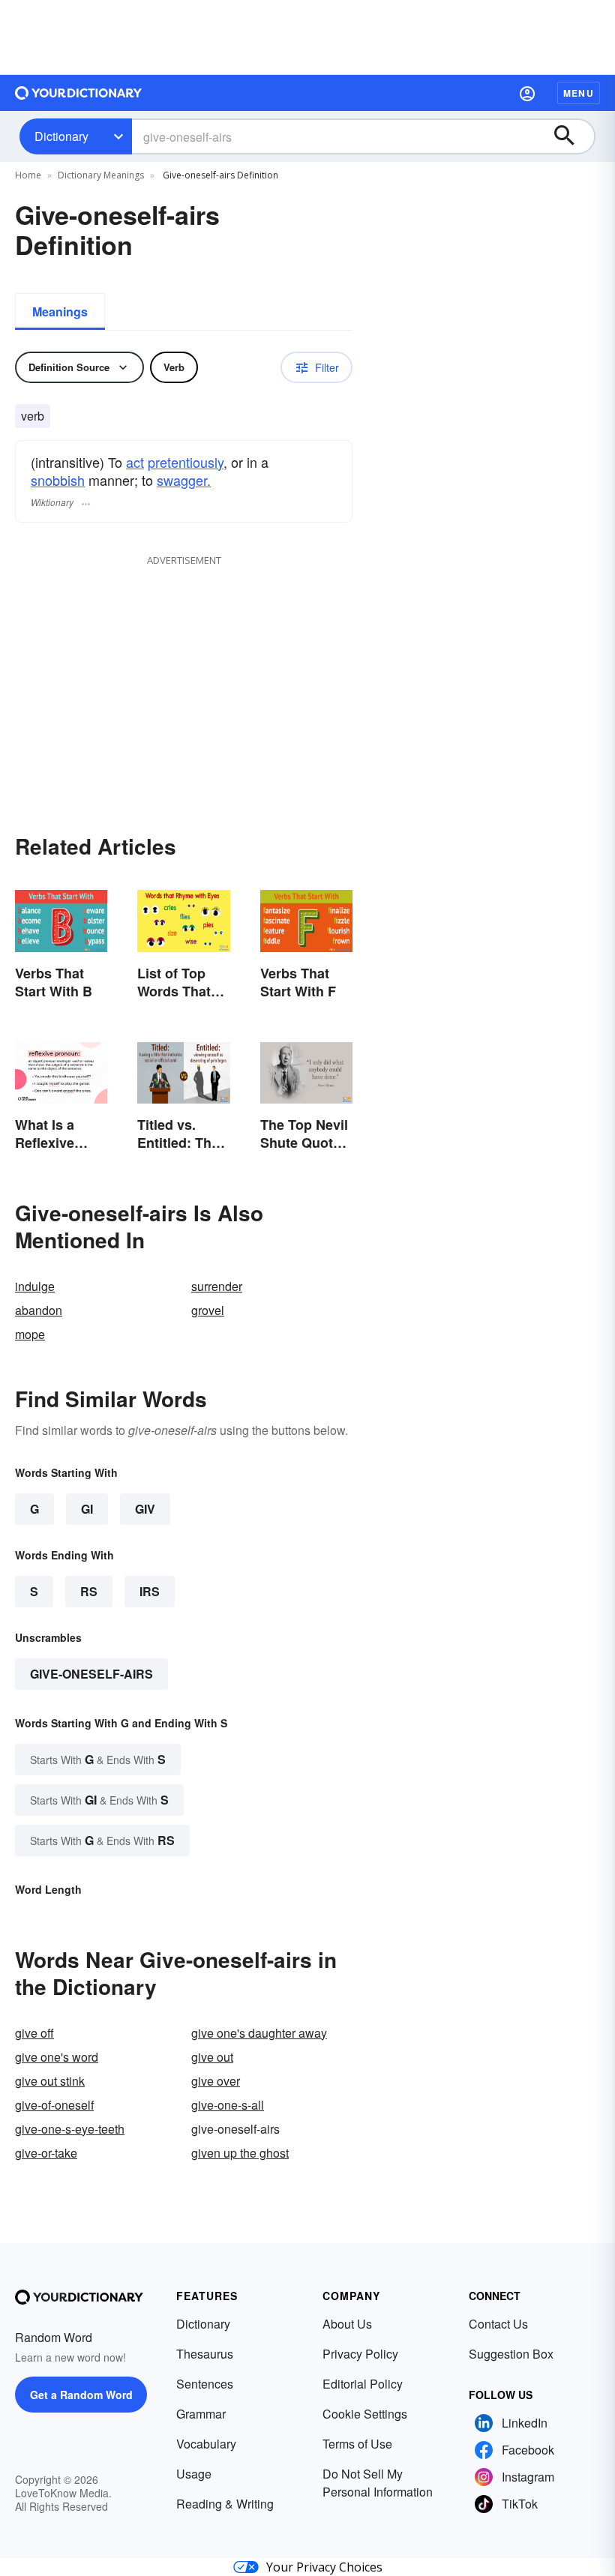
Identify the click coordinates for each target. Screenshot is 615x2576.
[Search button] (571, 136)
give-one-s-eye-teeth (70, 2129)
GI (87, 1509)
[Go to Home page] (79, 93)
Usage (194, 2474)
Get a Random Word (81, 2395)
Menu (579, 93)
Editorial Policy (363, 2384)
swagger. (184, 480)
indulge (35, 1286)
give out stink (50, 2081)
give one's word (57, 2057)
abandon (39, 1310)
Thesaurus (205, 2354)
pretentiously (186, 462)
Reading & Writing (225, 2504)
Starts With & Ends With (98, 1759)
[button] (527, 93)
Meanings (60, 312)
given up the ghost (240, 2153)
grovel (208, 1310)
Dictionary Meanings (101, 175)
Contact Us (498, 2324)
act (135, 462)
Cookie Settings (365, 2414)
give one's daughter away (259, 2033)
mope (30, 1334)
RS (89, 1591)
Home (28, 175)
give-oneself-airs (91, 1674)
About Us (347, 2324)
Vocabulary (206, 2444)
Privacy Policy (360, 2354)
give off (34, 2033)
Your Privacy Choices (324, 2567)
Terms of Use (357, 2444)
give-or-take (46, 2153)
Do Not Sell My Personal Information (378, 2483)
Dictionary (61, 136)
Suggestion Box (511, 2354)
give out (212, 2057)
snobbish (58, 480)
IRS (150, 1591)
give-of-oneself (54, 2105)
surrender (217, 1286)
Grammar (201, 2414)
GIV (145, 1509)
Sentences (205, 2384)
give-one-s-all (228, 2105)
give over (216, 2081)
